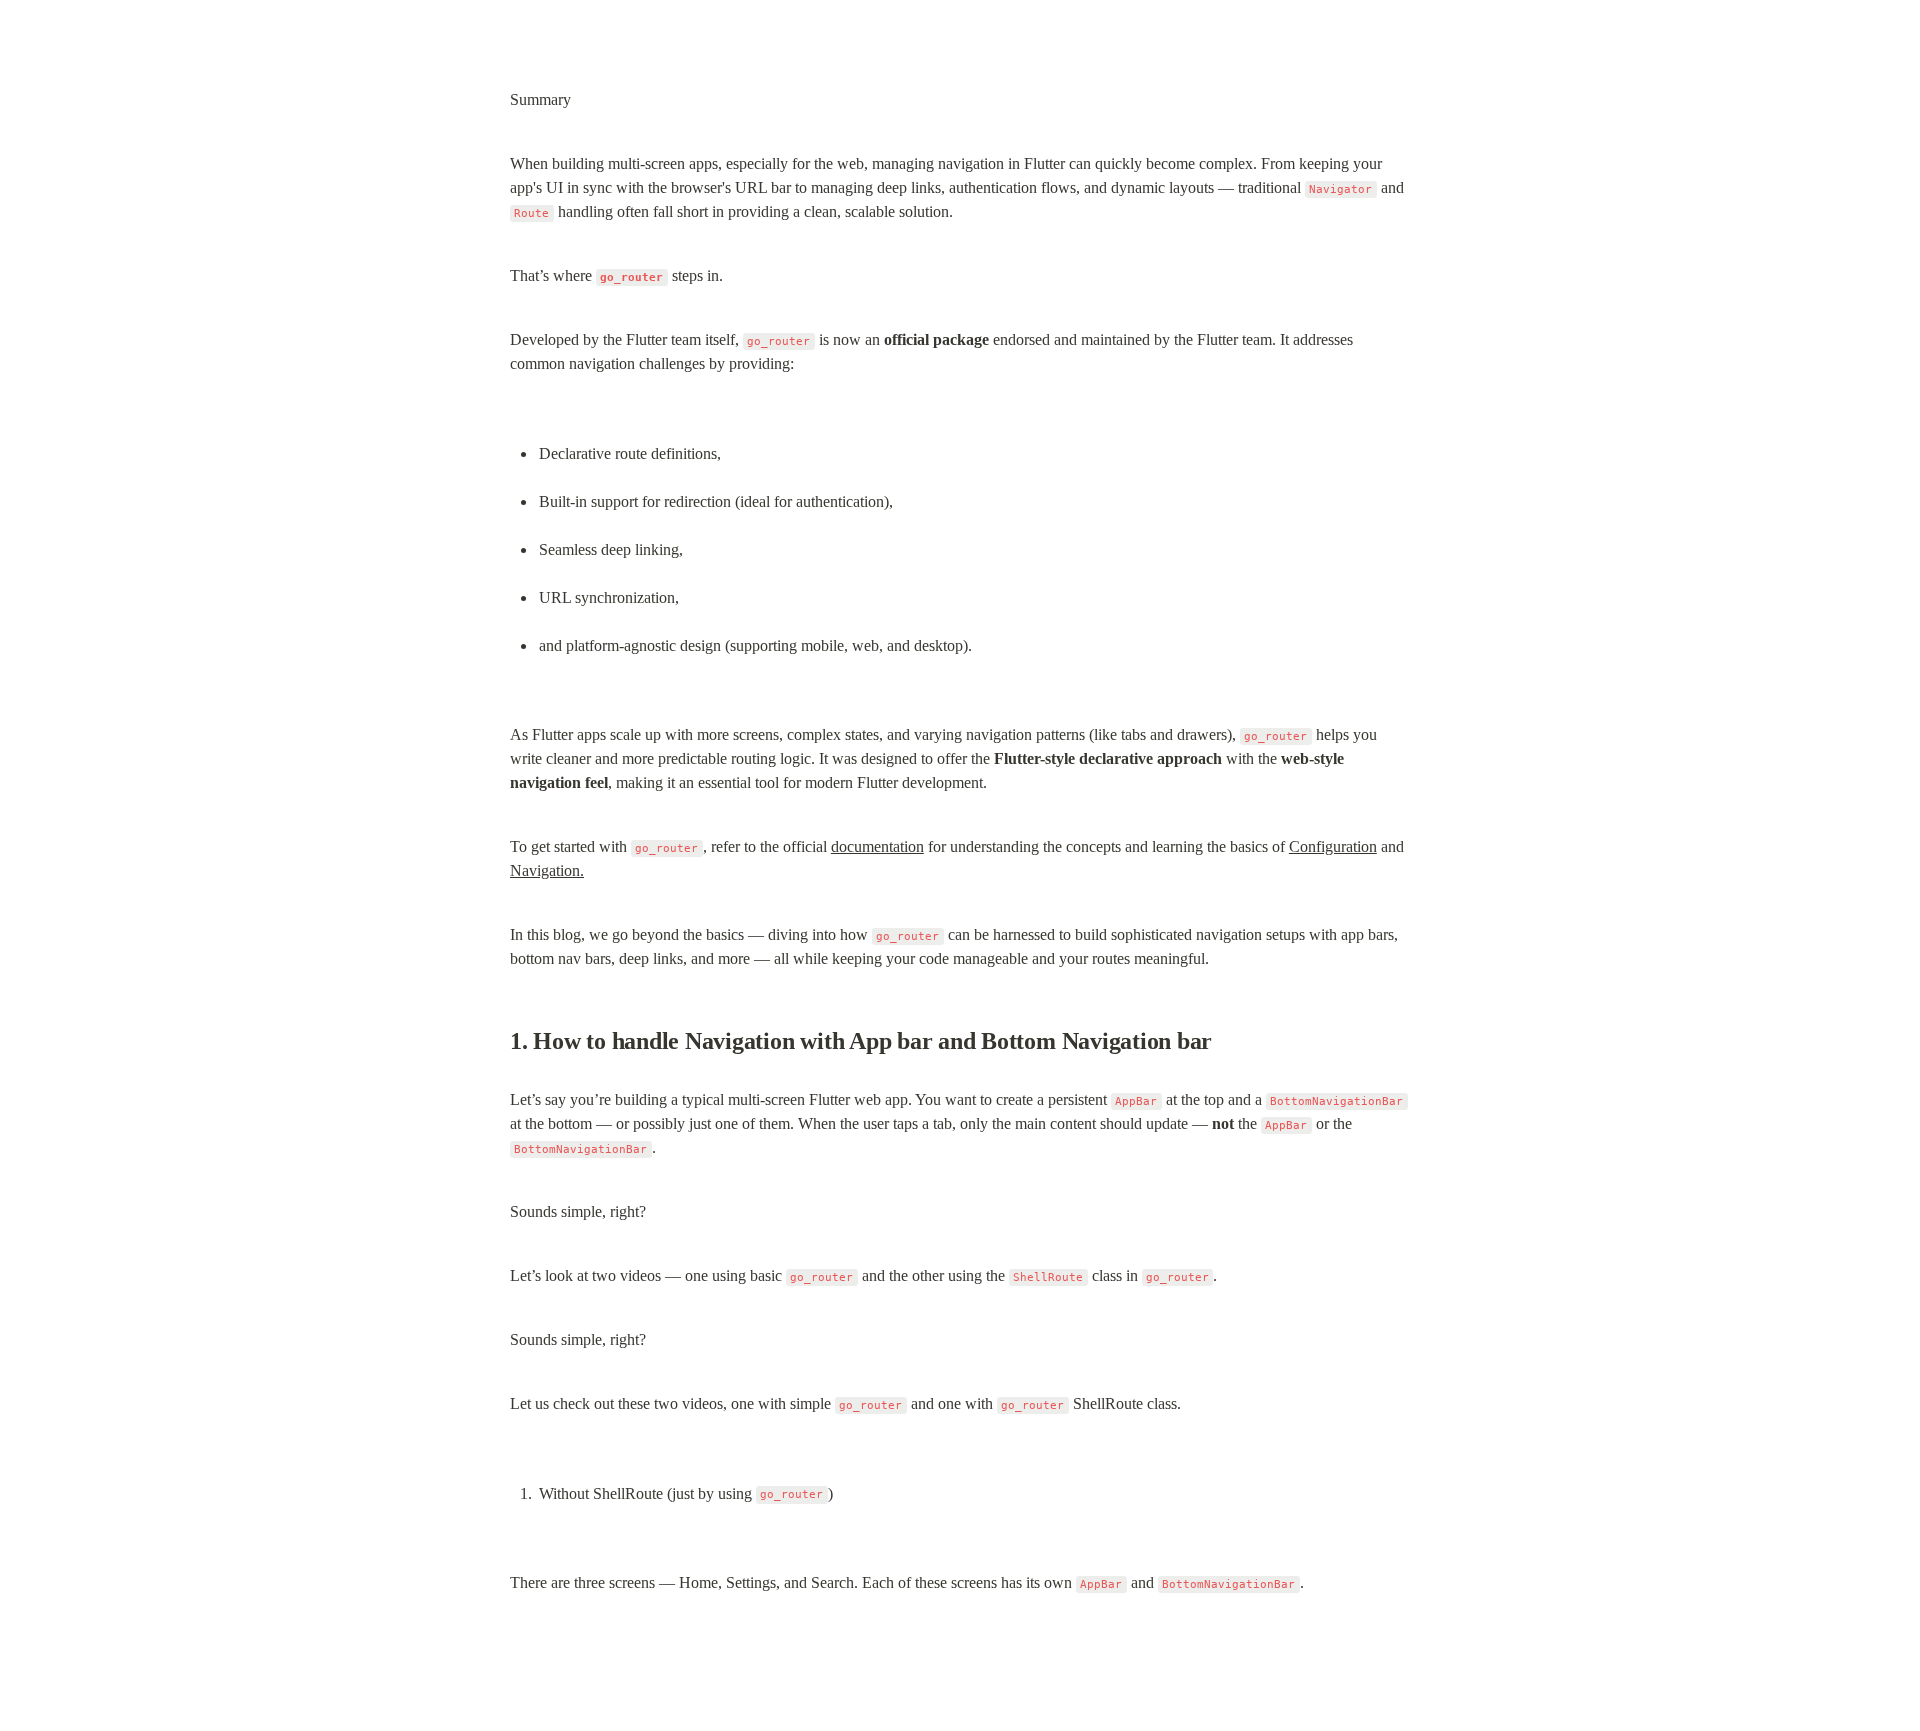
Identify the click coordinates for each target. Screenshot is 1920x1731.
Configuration (1333, 846)
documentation (877, 846)
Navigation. (547, 870)
